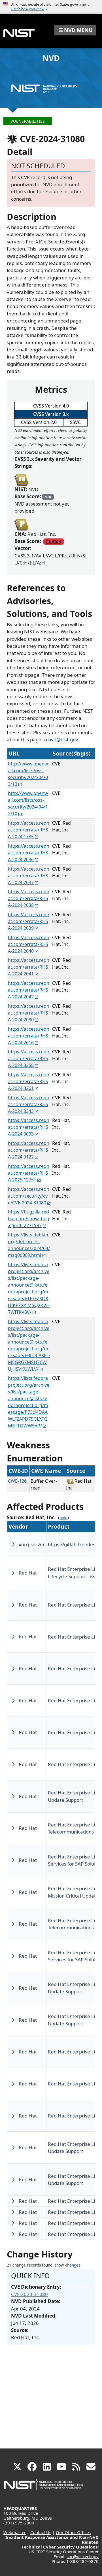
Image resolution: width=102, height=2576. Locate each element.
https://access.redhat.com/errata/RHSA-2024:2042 (29, 990)
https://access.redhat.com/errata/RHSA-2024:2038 (29, 898)
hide (63, 1518)
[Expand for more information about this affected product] (13, 1544)
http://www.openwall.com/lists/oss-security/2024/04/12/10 (28, 803)
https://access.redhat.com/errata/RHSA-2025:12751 (29, 1173)
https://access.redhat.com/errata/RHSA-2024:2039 (29, 921)
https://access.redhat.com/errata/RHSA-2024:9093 (29, 1127)
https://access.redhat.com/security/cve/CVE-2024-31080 (29, 1196)
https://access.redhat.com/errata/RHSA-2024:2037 (29, 876)
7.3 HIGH (53, 542)
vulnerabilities (28, 121)
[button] (75, 30)
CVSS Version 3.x (51, 414)
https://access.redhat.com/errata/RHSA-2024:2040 (29, 944)
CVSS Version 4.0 (51, 406)
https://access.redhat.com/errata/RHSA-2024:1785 (29, 830)
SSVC (75, 422)
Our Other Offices (73, 2532)
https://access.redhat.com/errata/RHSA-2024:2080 (29, 1013)
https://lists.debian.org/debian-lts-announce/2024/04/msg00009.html (29, 1245)
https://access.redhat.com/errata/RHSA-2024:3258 (29, 1058)
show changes (67, 2265)
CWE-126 (17, 1481)
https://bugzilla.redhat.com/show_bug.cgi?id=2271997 (29, 1219)
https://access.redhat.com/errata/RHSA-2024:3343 (29, 1104)
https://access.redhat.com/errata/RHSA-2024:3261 (29, 1081)
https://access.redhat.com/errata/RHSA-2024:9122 (29, 1150)
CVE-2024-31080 (29, 2294)
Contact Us (41, 2532)
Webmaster (15, 2532)
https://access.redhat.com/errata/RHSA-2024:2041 (29, 967)
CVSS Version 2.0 (39, 422)
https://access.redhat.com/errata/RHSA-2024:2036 (29, 853)
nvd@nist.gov (63, 740)
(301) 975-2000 (19, 2523)
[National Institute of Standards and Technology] (44, 2487)
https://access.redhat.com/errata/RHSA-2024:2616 (29, 1036)
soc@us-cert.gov (83, 2556)
